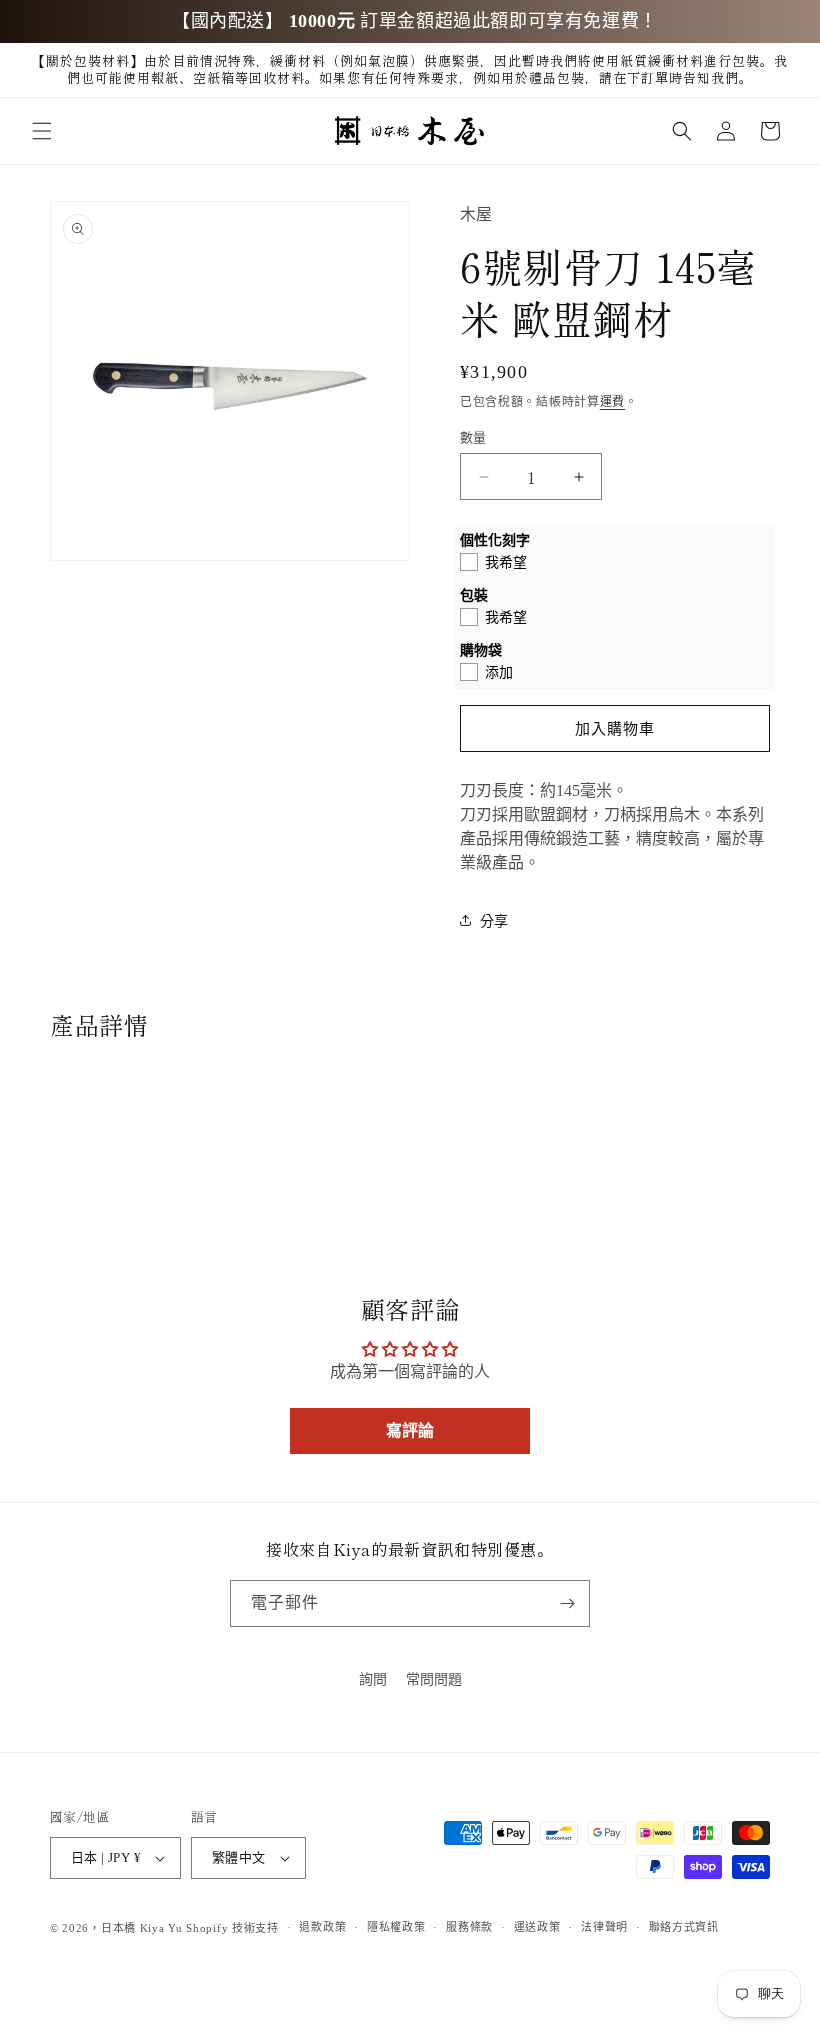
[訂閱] (567, 1603)
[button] (42, 131)
